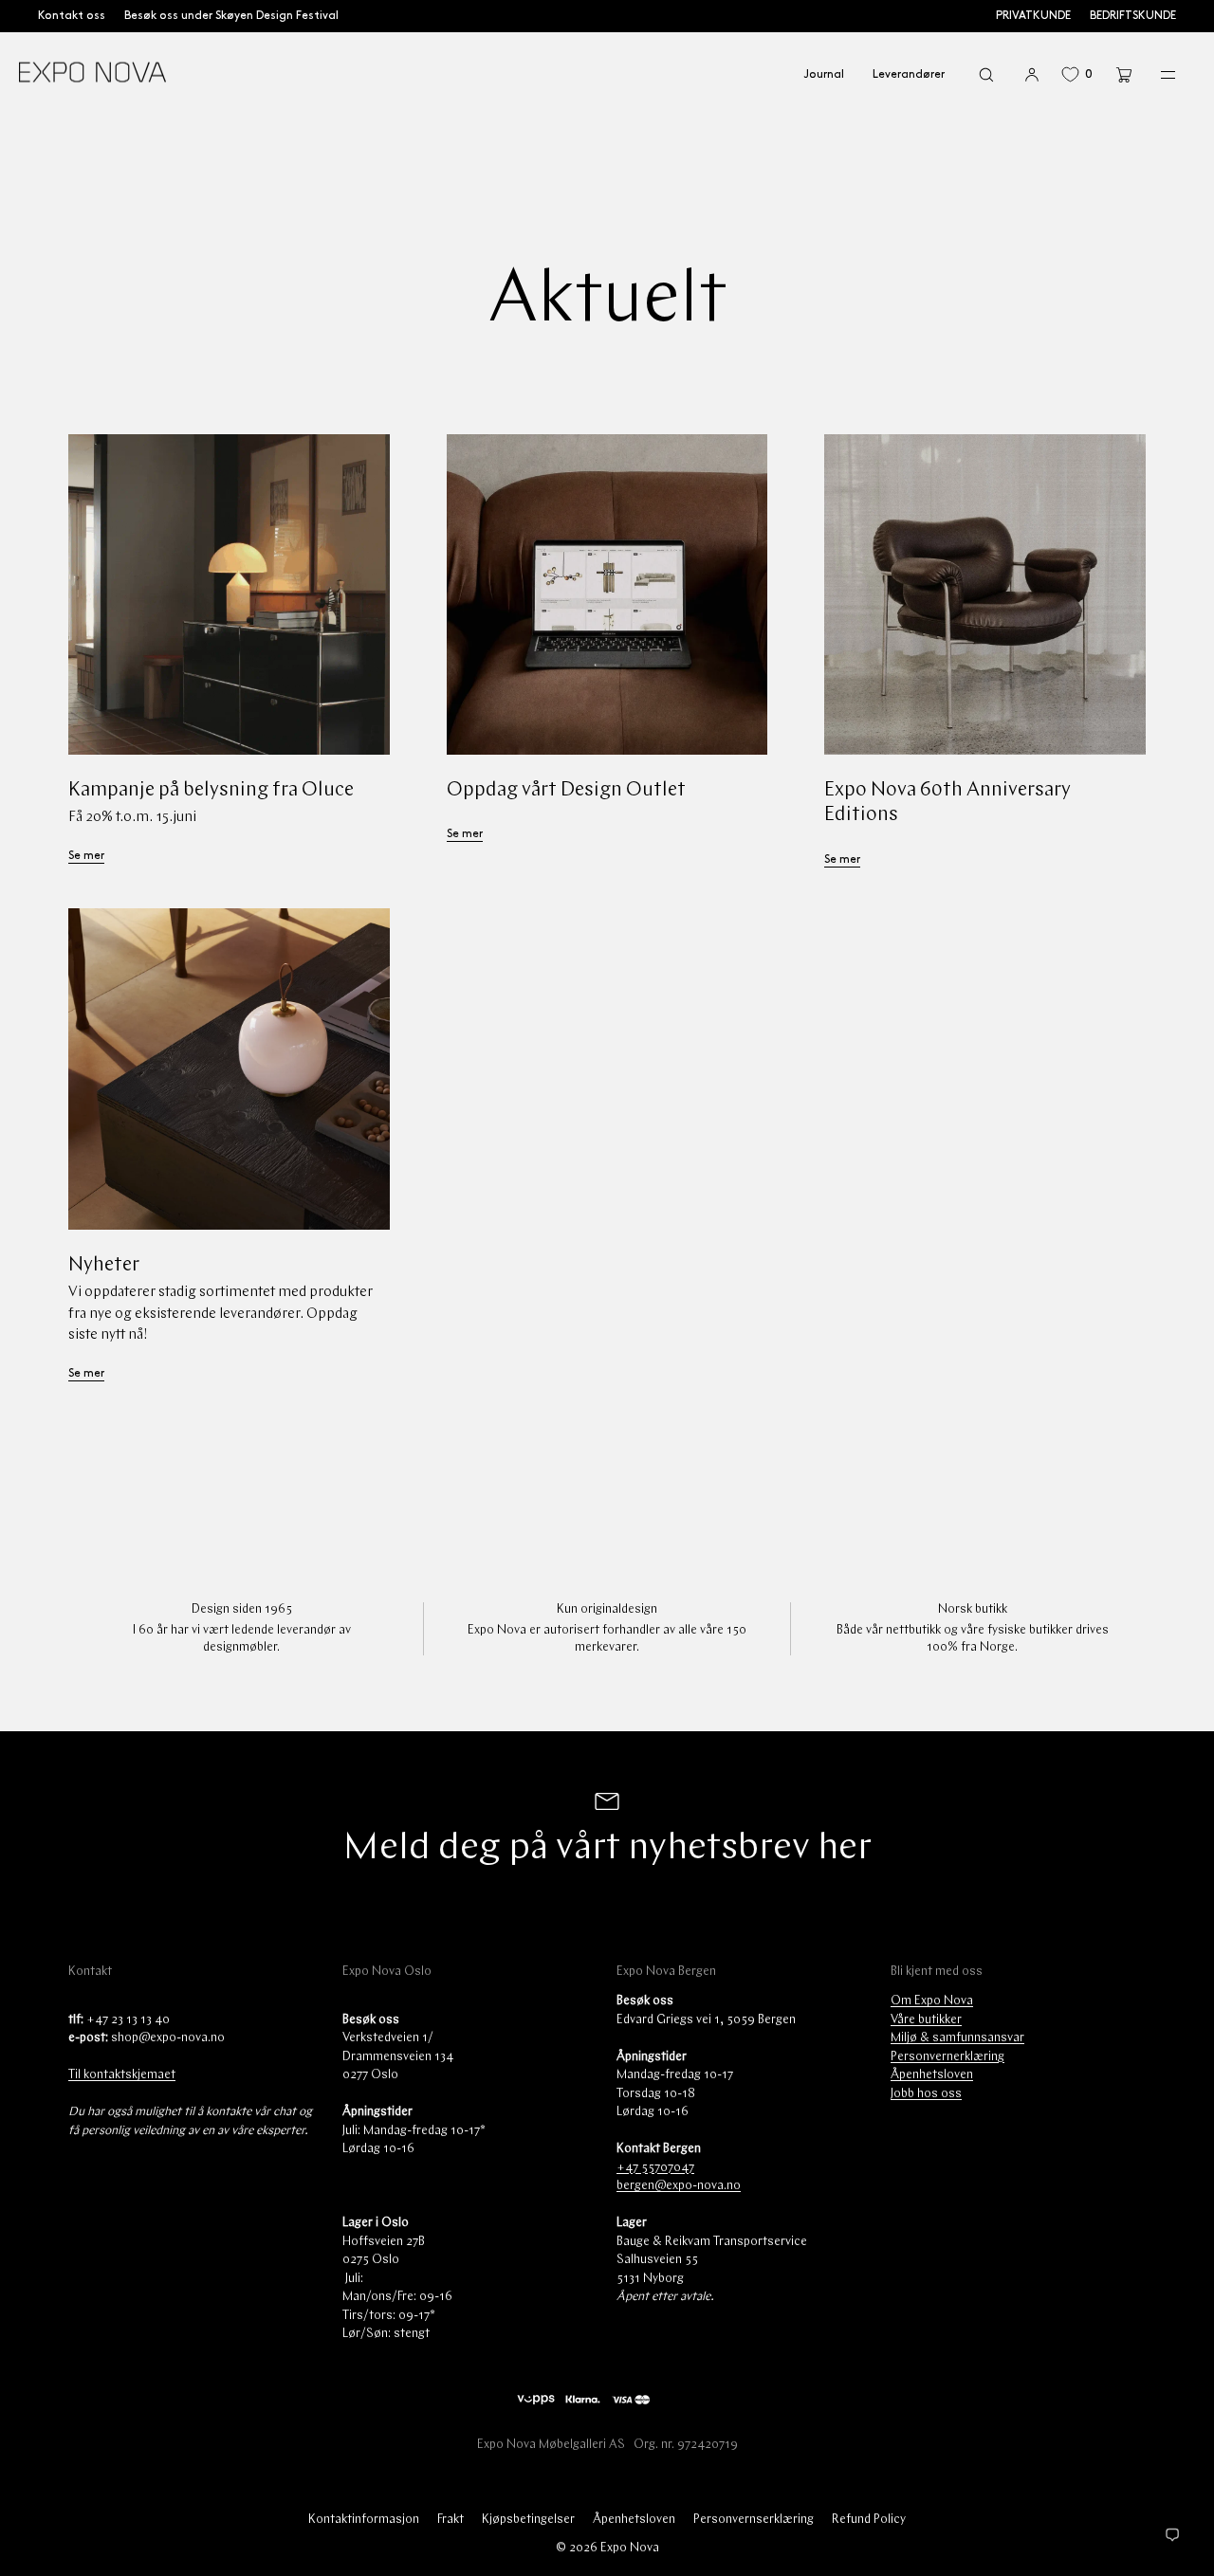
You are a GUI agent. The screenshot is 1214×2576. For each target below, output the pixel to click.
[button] (986, 74)
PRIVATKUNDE (1033, 16)
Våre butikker (926, 2020)
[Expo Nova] (92, 75)
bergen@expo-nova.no (679, 2186)
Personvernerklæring (947, 2057)
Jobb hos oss (926, 2094)
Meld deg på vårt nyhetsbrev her (607, 1849)
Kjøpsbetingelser (528, 2520)
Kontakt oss (72, 16)
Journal (824, 74)
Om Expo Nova (932, 2001)
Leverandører (909, 74)
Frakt (451, 2520)
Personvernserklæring (754, 2520)
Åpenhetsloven (932, 2075)
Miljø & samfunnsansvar (957, 2038)
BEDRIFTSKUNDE (1133, 16)
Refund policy (869, 2520)
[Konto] (1032, 74)
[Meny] (1155, 74)
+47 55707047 (655, 2168)
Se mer (86, 856)
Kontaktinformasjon (364, 2520)
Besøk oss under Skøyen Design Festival (231, 16)
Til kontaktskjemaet (122, 2075)
